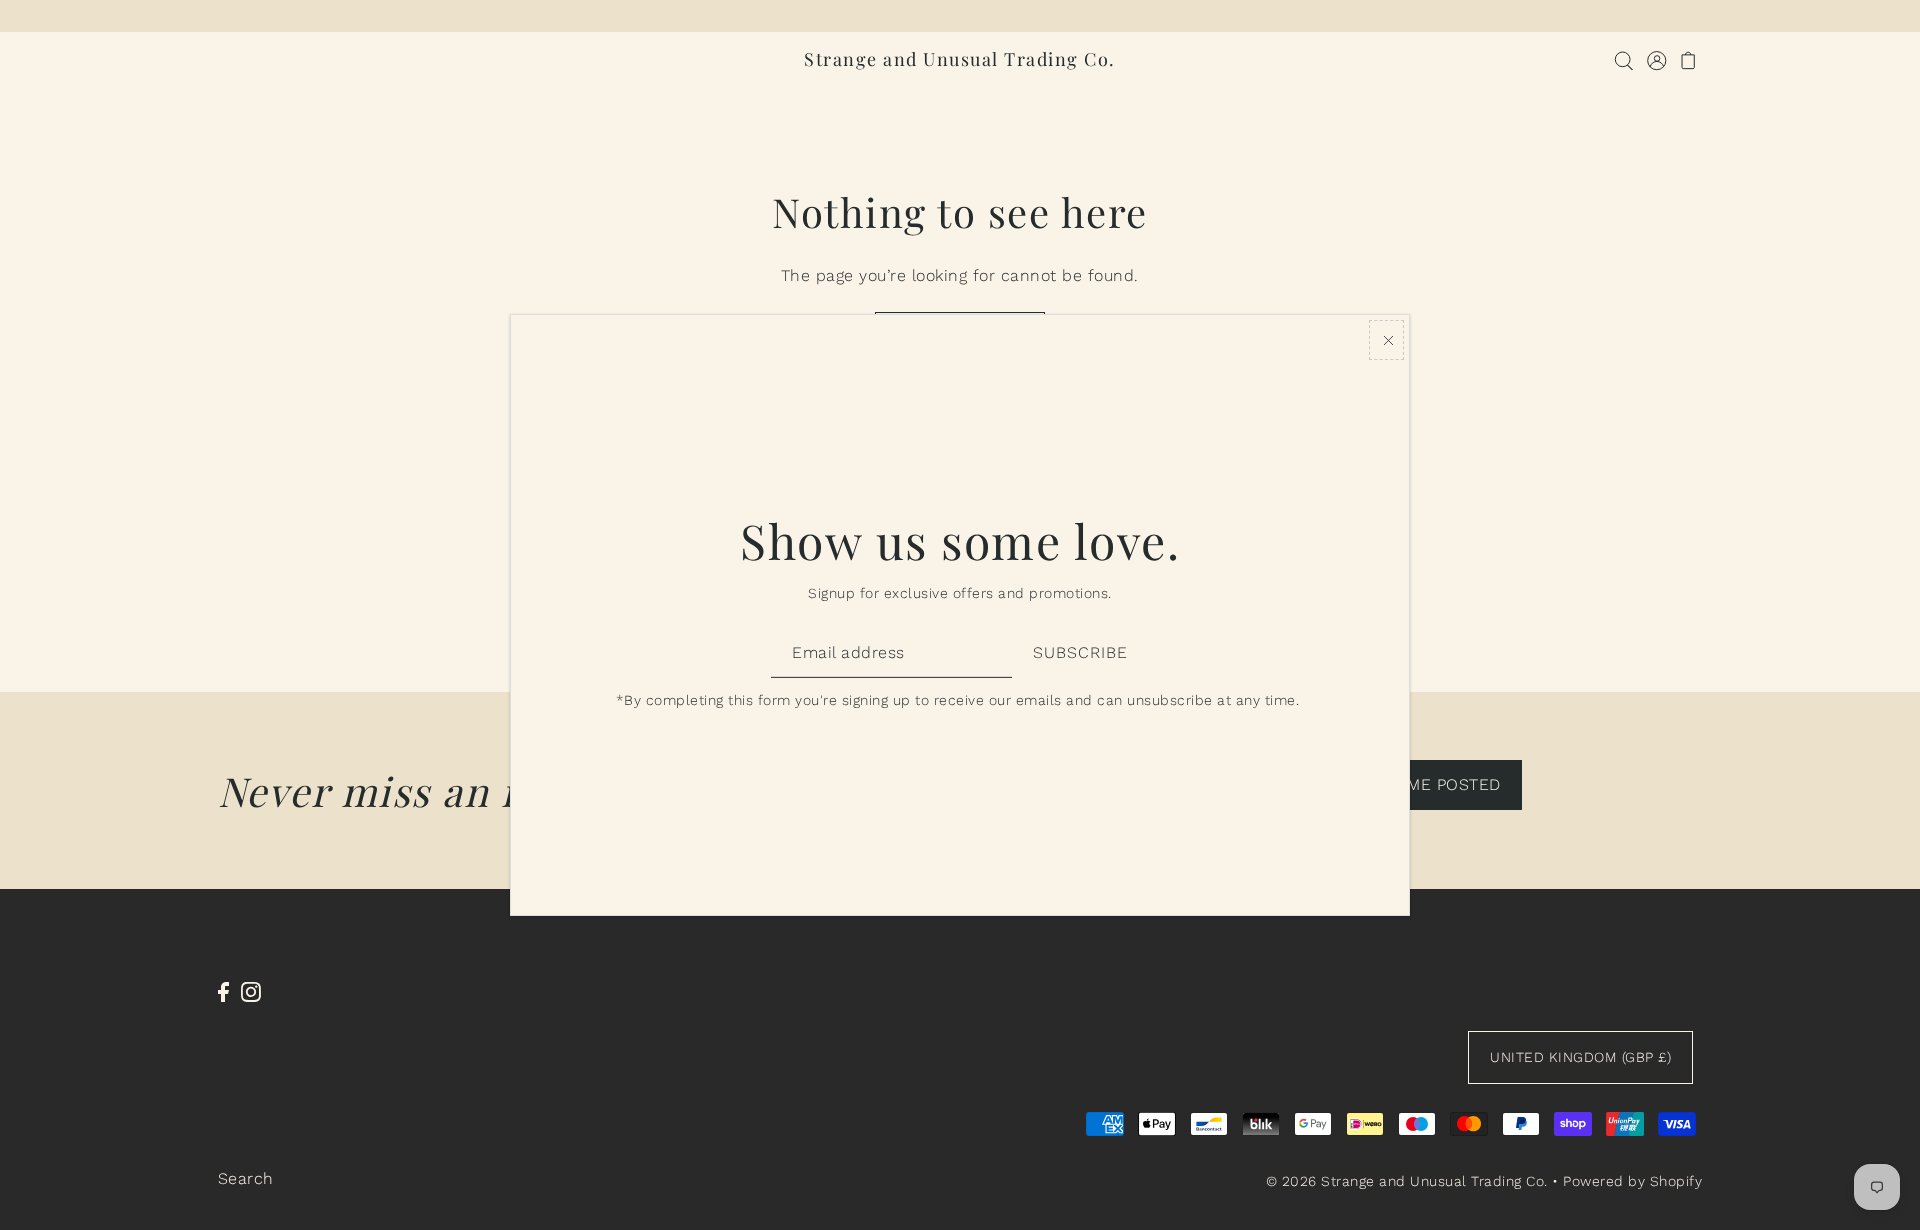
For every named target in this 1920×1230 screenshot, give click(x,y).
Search (246, 1178)
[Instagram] (251, 991)
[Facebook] (223, 991)
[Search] (1623, 59)
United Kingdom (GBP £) (1580, 1057)
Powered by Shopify (1632, 1181)
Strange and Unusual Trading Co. (960, 59)
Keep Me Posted (1431, 784)
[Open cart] (1688, 59)
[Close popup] (1386, 340)
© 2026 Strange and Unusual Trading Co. (1407, 1181)
